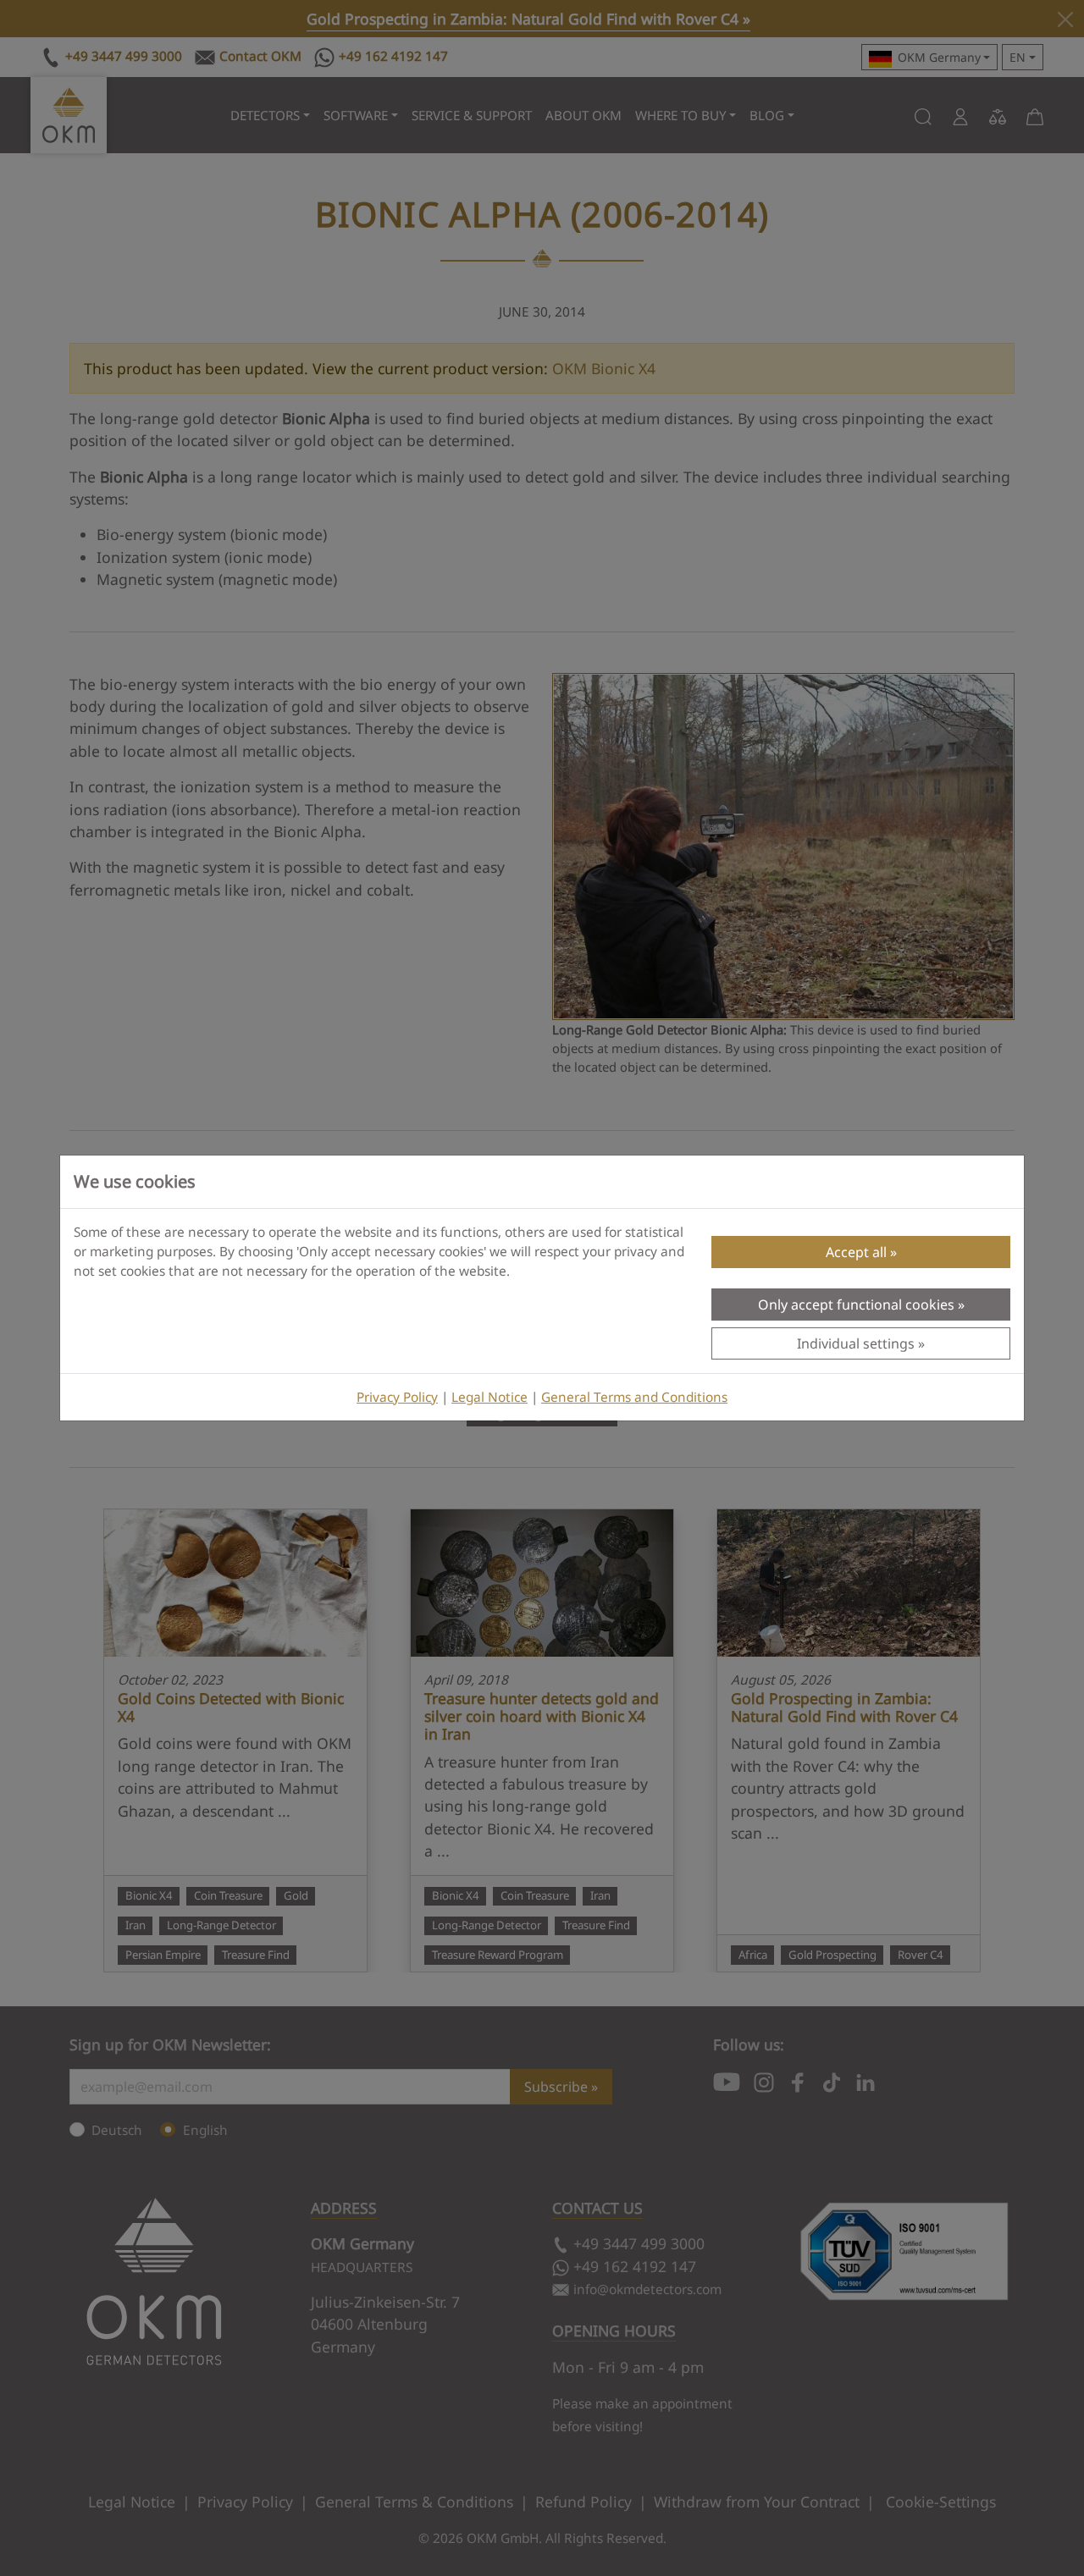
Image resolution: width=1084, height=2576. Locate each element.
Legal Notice (489, 1397)
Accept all (856, 1252)
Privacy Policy (397, 1397)
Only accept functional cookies (856, 1305)
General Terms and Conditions (634, 1397)
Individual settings (856, 1343)
